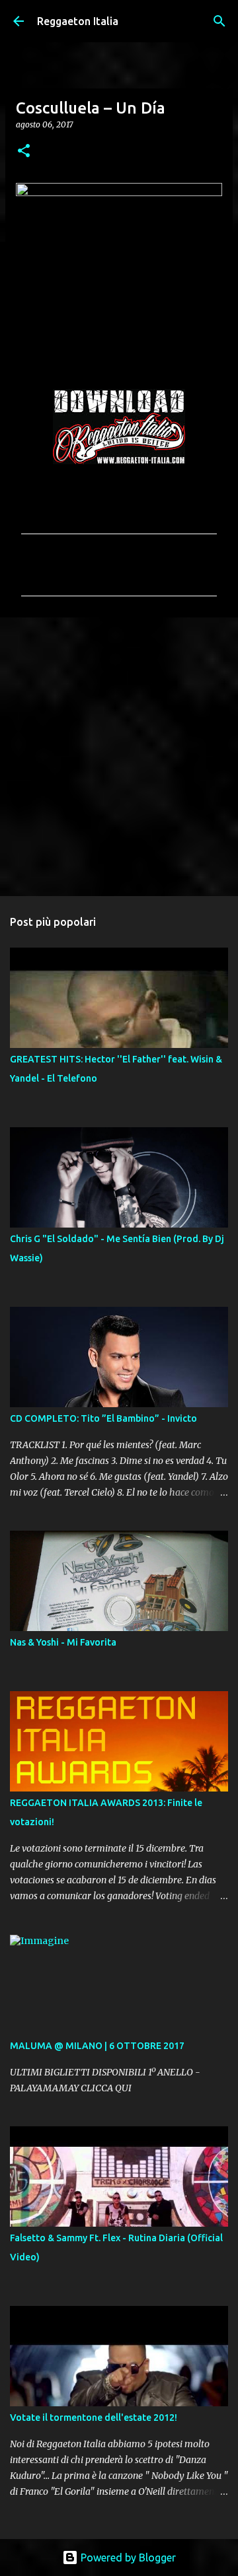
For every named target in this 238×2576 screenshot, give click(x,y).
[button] (24, 152)
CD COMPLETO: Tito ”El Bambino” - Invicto (103, 1418)
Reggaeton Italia (78, 21)
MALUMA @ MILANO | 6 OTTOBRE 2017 (97, 2046)
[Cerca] (219, 21)
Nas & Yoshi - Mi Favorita (63, 1642)
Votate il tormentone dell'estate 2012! (94, 2418)
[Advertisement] (119, 756)
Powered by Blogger (127, 2558)
